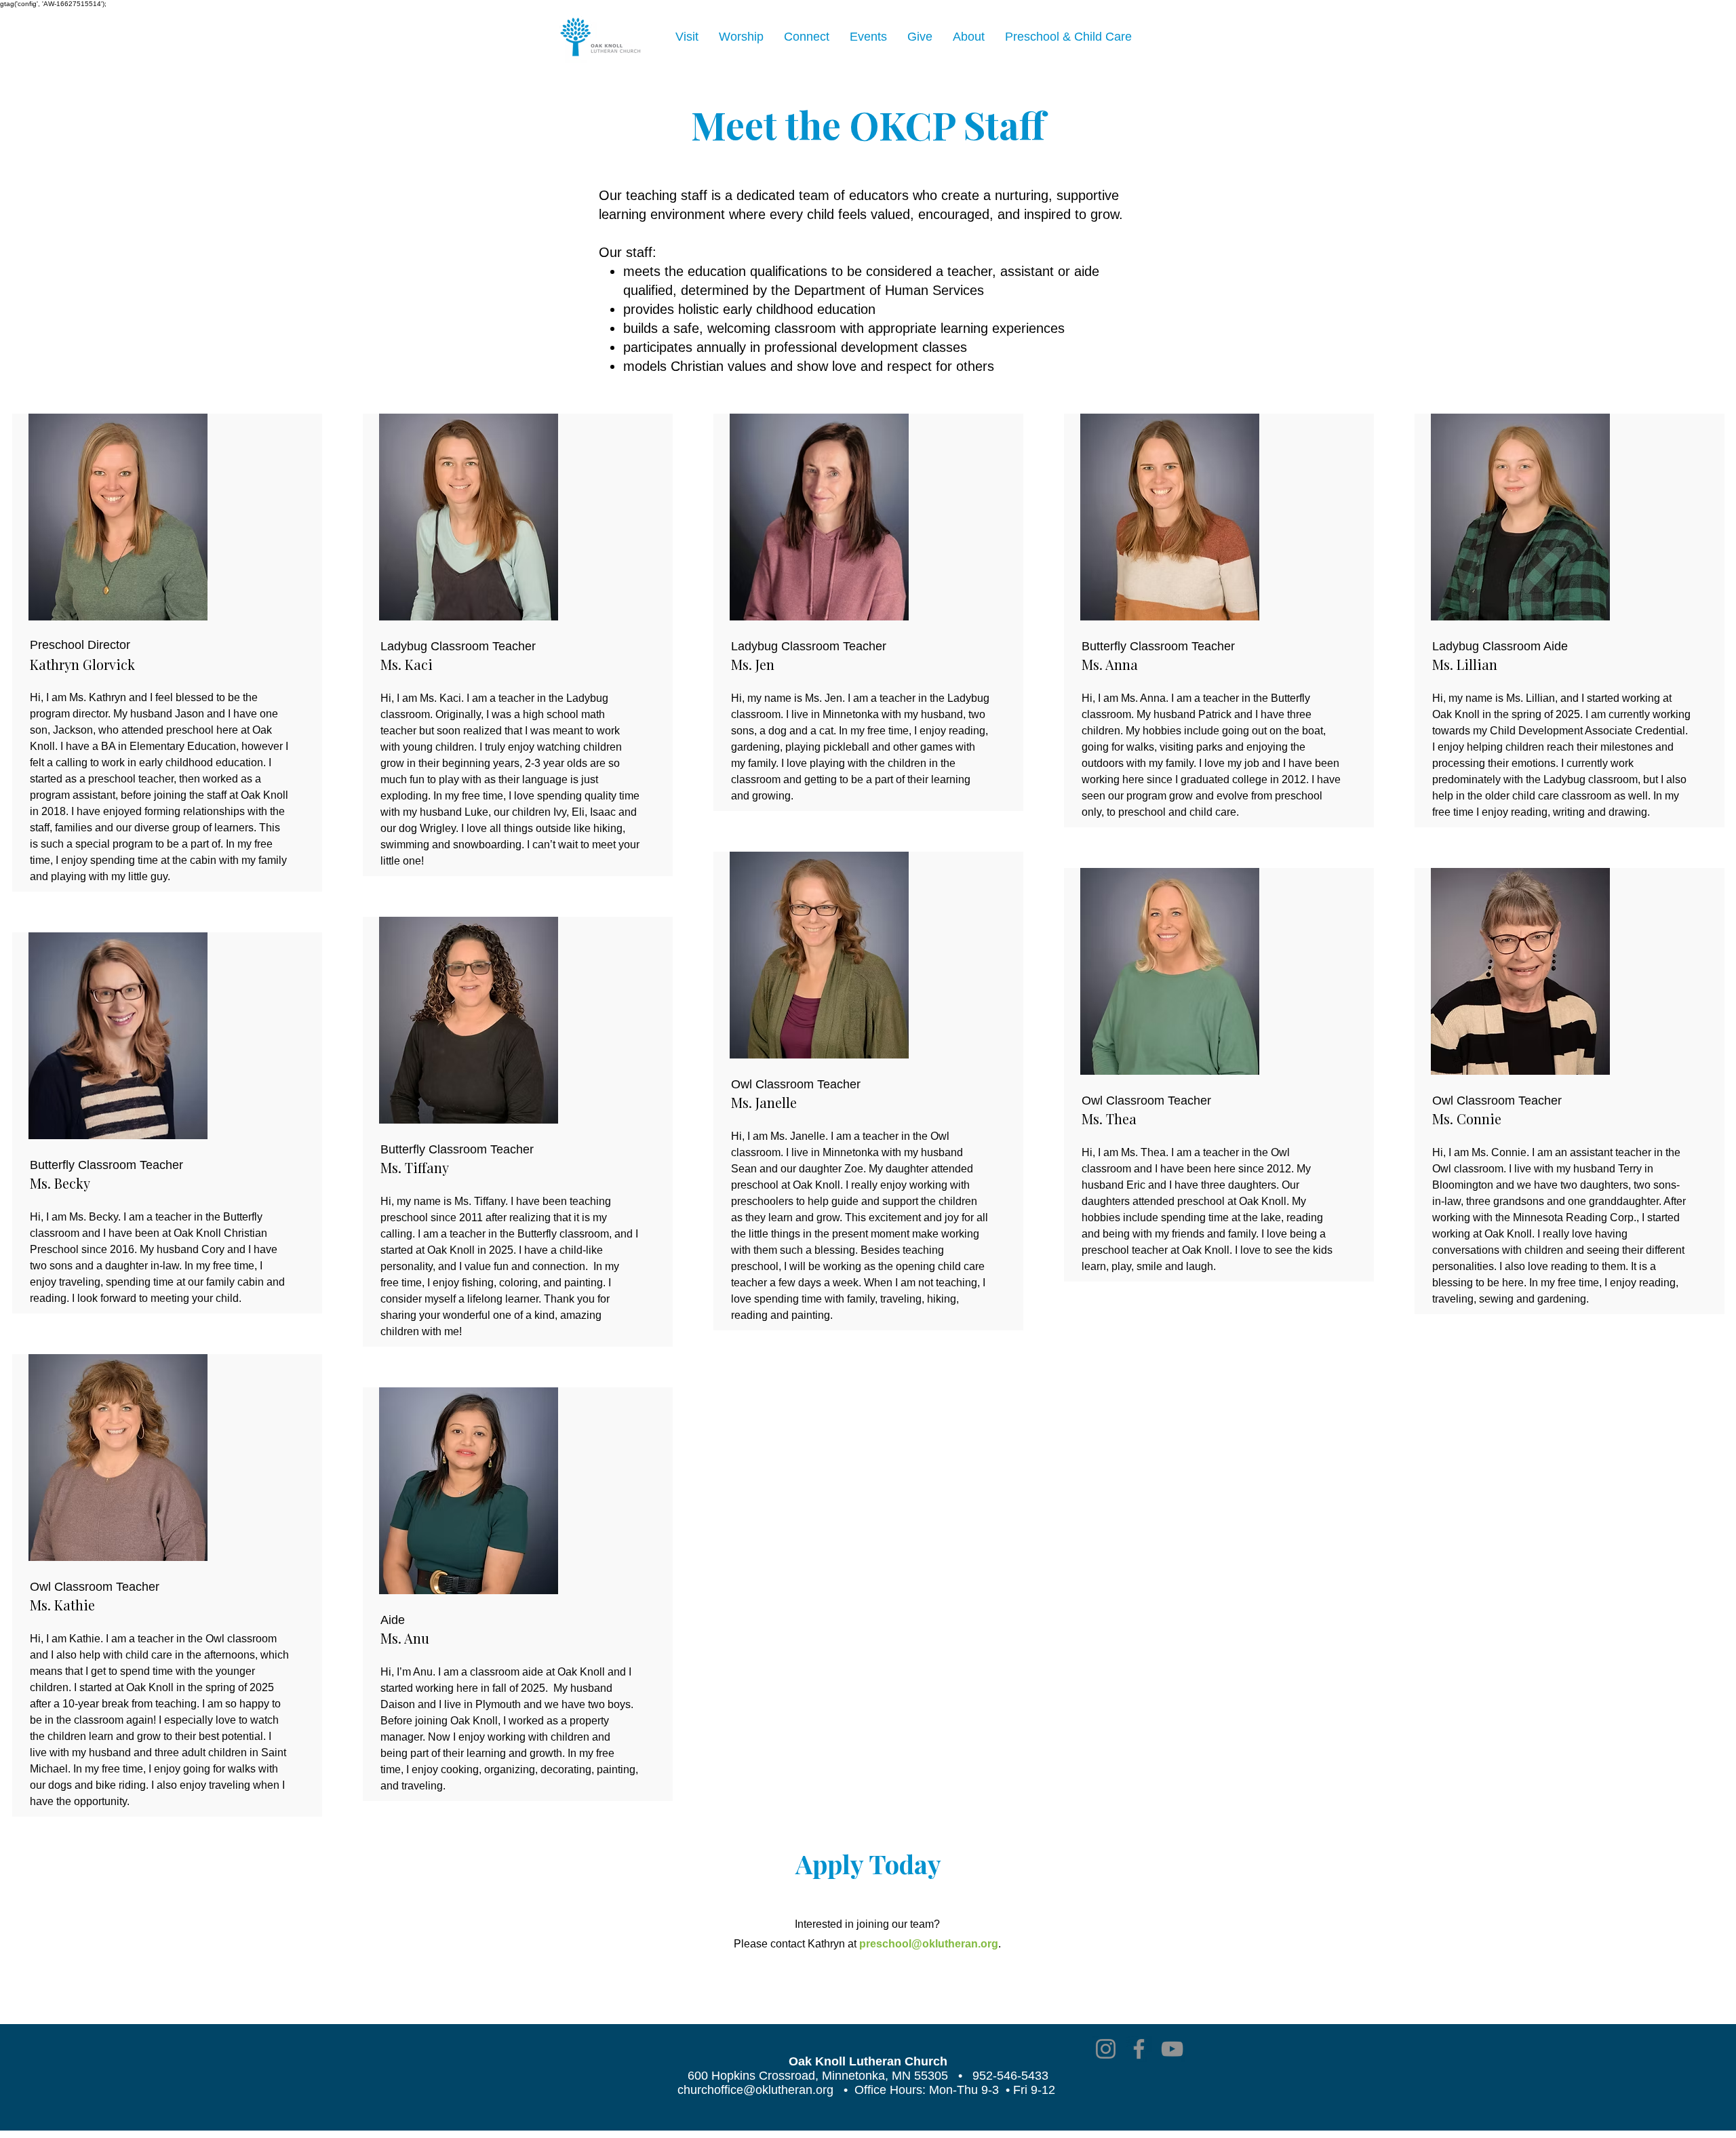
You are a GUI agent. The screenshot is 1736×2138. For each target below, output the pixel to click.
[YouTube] (1172, 2049)
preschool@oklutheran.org (929, 1944)
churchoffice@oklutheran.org (755, 2090)
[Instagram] (1106, 2049)
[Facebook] (1139, 2049)
